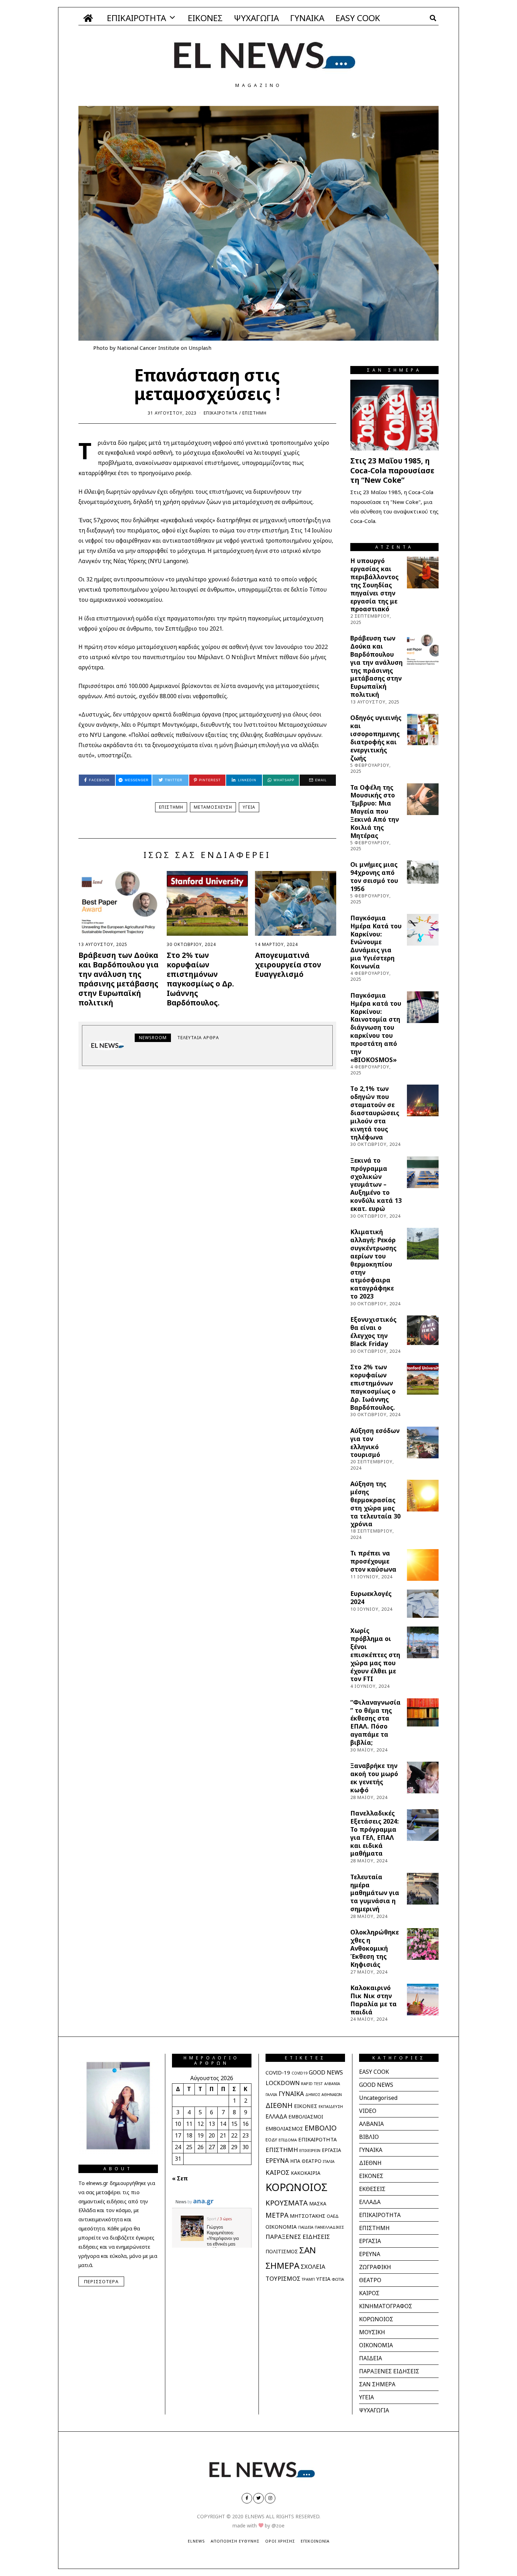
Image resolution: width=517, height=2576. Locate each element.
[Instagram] (270, 2498)
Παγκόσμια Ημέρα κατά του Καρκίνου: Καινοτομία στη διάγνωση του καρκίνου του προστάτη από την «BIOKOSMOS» (376, 1027)
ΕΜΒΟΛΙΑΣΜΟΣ (284, 2128)
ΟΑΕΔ (333, 2216)
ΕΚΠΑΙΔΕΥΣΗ (331, 2106)
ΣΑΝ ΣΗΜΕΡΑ (377, 2384)
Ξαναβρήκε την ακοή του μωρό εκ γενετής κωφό (374, 1778)
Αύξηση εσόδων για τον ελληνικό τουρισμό (375, 1443)
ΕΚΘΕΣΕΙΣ (372, 2189)
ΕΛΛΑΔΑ (276, 2116)
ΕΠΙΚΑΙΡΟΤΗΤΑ (136, 18)
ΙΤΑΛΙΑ (329, 2161)
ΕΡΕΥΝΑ (277, 2160)
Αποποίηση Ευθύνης (235, 2541)
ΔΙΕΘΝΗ (279, 2105)
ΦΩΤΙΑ (338, 2279)
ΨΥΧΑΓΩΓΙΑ (256, 18)
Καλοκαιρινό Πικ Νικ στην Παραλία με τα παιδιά (374, 2000)
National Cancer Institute (148, 348)
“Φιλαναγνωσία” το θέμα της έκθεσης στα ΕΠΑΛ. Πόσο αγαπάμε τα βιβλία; (375, 1722)
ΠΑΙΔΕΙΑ (306, 2227)
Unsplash (200, 348)
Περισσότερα (101, 2281)
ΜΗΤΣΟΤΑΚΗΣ (308, 2216)
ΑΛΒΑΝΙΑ (332, 2084)
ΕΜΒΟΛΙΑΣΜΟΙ (306, 2117)
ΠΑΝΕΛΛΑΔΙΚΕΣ (329, 2227)
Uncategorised (378, 2098)
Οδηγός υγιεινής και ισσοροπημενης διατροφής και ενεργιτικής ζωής (376, 738)
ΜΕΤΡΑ (277, 2215)
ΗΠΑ (295, 2161)
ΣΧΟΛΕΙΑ (313, 2266)
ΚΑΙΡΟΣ (277, 2172)
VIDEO (368, 2111)
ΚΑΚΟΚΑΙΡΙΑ (306, 2173)
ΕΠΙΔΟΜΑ (288, 2140)
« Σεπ (180, 2178)
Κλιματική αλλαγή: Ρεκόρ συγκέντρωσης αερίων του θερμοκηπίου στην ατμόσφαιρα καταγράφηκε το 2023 (373, 1264)
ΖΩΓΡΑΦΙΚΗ (375, 2267)
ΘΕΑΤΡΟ (312, 2161)
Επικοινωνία (315, 2541)
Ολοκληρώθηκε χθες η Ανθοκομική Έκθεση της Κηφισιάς (375, 1948)
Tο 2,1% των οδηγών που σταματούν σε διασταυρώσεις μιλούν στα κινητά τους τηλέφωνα (375, 1113)
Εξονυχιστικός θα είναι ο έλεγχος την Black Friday (373, 1331)
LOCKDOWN (283, 2083)
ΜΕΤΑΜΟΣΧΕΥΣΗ (213, 807)
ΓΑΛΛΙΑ (271, 2095)
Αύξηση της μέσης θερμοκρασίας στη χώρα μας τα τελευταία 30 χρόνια (375, 1504)
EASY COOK (358, 18)
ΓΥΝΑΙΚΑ (307, 18)
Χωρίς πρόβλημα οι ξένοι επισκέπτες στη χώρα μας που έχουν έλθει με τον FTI (375, 1655)
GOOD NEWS (326, 2072)
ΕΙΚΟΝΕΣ (205, 18)
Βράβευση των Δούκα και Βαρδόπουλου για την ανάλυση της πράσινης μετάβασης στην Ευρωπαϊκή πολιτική (119, 979)
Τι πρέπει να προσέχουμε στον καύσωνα (373, 1561)
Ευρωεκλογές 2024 (371, 1598)
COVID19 (299, 2073)
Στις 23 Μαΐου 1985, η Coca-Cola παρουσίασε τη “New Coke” (392, 470)
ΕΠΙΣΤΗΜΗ (254, 413)
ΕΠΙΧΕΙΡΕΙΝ (310, 2150)
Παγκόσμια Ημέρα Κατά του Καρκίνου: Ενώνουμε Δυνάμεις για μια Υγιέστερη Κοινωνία (376, 942)
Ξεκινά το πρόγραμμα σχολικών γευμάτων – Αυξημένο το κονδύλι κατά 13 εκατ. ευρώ (376, 1184)
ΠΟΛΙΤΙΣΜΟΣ (282, 2251)
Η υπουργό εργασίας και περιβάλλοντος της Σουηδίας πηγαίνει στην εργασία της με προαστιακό (374, 585)
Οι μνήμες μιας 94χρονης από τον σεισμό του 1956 (374, 876)
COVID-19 (278, 2072)
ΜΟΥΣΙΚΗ (372, 2332)
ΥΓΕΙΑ (249, 807)
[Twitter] (258, 2498)
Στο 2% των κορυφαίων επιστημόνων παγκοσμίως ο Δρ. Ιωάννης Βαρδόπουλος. (200, 979)
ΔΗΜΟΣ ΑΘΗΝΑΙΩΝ (324, 2094)
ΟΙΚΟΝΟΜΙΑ (281, 2227)
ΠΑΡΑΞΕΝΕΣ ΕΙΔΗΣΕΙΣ (298, 2237)
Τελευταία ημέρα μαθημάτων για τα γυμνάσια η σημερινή (375, 1893)
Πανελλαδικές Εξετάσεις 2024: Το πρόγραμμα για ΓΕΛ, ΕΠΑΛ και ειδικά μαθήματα (375, 1833)
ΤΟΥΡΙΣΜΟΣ (283, 2278)
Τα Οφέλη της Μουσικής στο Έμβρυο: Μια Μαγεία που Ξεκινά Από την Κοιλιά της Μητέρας (375, 811)
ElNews (196, 2541)
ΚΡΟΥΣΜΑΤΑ (287, 2203)
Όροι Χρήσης (280, 2541)
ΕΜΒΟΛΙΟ (321, 2128)
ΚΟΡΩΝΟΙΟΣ (296, 2187)
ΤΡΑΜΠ (308, 2279)
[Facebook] (247, 2498)
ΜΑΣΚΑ (318, 2204)
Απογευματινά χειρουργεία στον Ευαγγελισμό (288, 965)
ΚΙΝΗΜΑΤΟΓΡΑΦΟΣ (386, 2306)
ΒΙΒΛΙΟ (369, 2137)
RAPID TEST (312, 2083)
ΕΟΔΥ (271, 2140)
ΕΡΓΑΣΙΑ (331, 2150)
